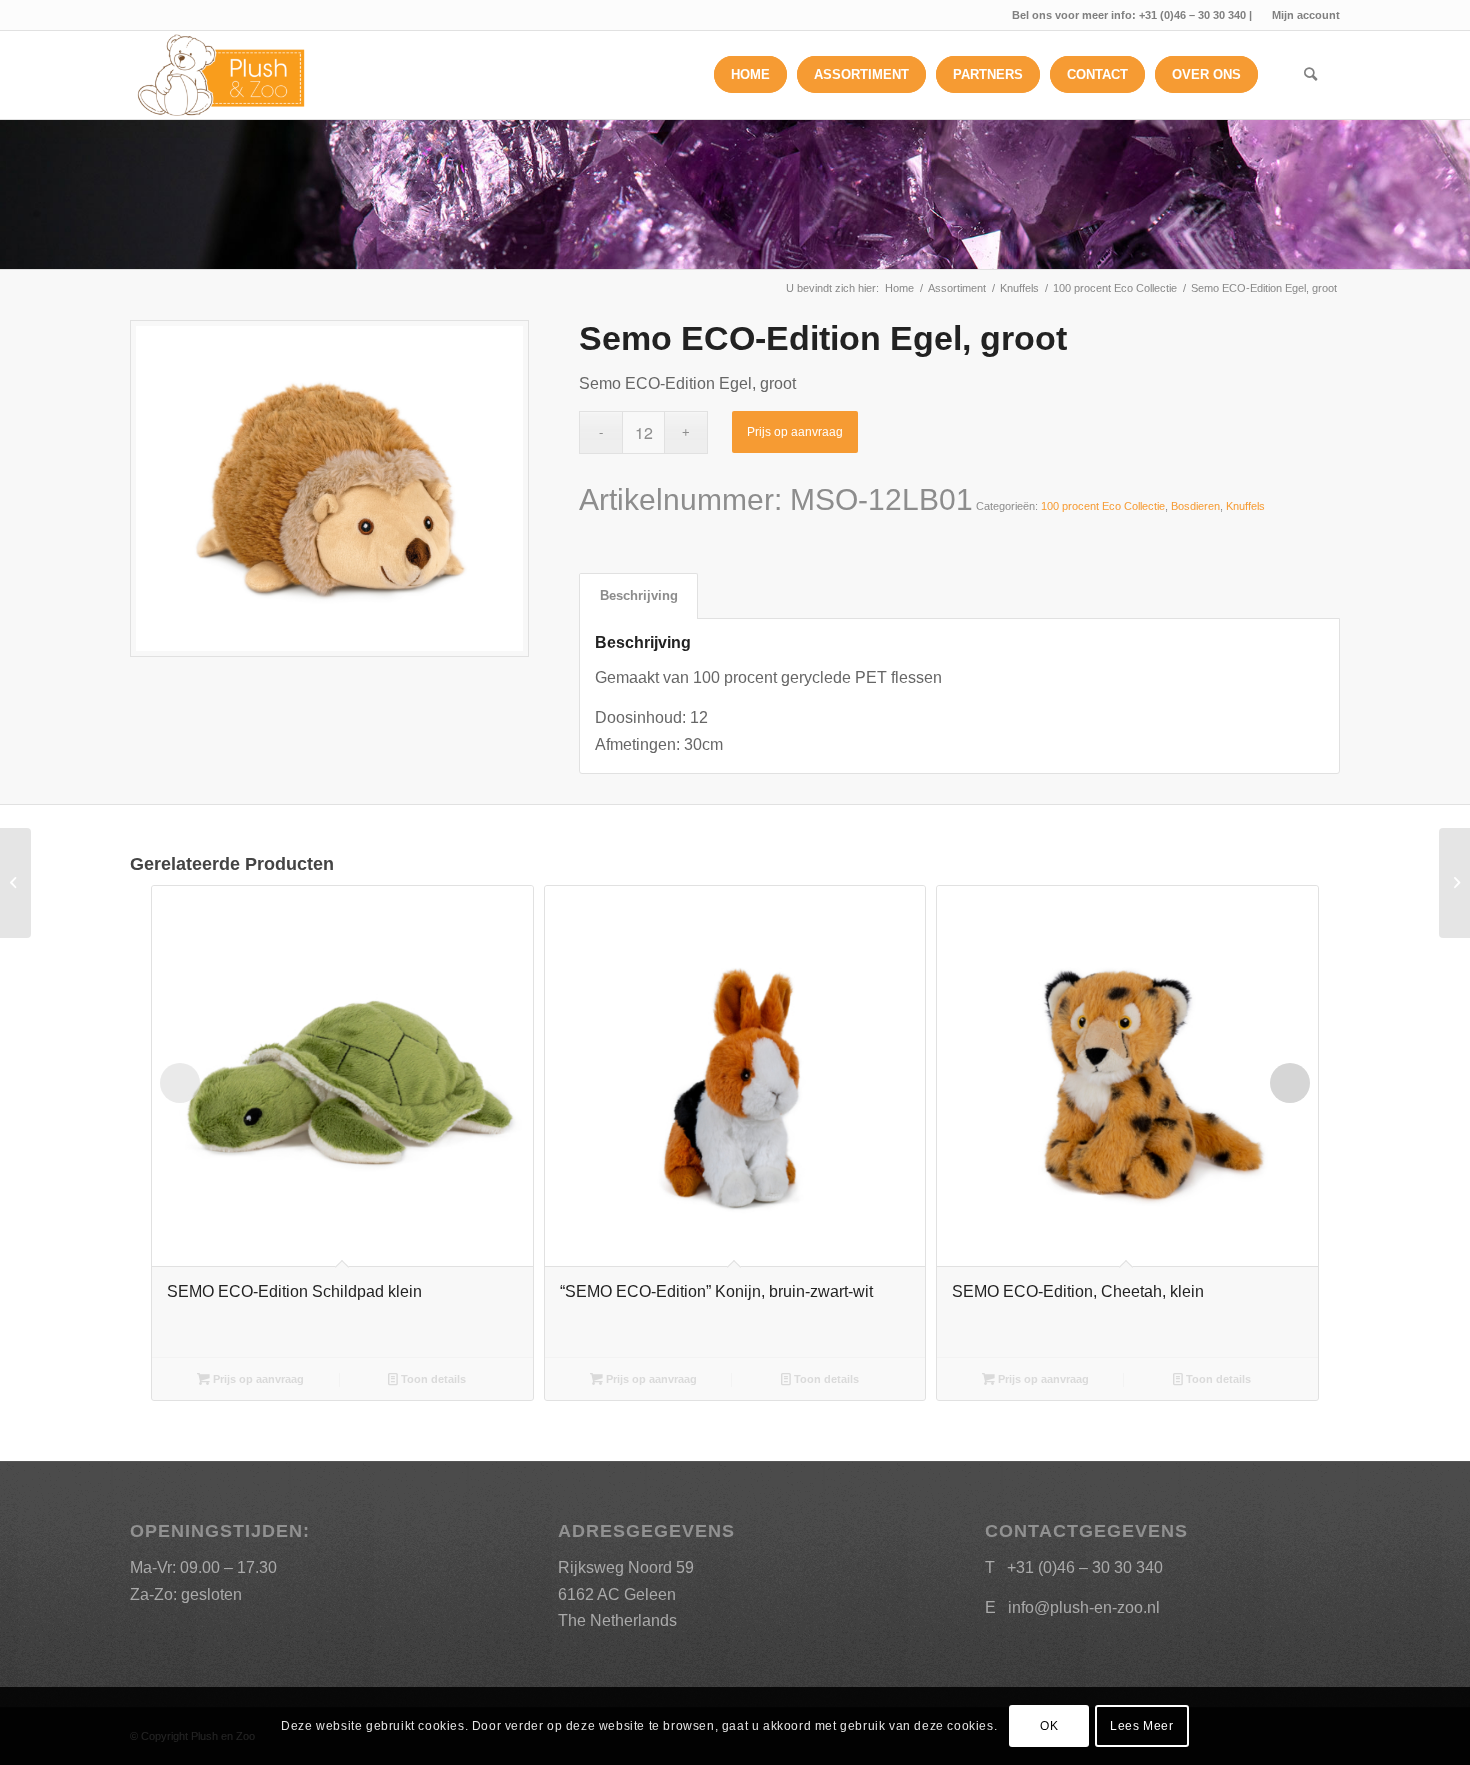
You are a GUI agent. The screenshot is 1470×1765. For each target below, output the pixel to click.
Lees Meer (1141, 1726)
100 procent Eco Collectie (1103, 506)
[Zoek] (1310, 75)
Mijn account (1306, 15)
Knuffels (1245, 506)
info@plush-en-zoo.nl (1084, 1607)
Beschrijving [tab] (639, 595)
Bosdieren (1195, 506)
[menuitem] (1301, 15)
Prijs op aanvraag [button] (257, 1379)
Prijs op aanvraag (795, 432)
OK (1049, 1726)
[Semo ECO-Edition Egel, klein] (15, 883)
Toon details (432, 1379)
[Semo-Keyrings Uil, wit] (1454, 883)
